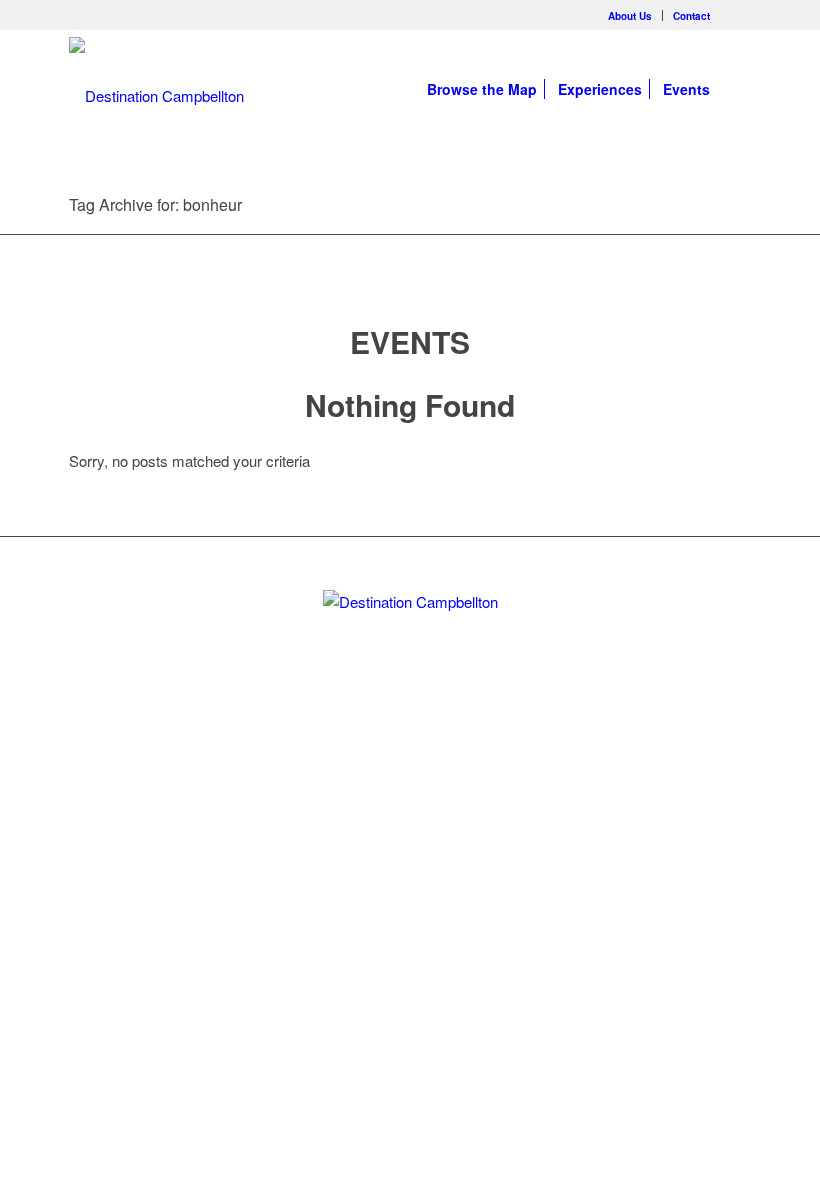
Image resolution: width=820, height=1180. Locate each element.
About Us (630, 16)
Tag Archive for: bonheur (155, 204)
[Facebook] (736, 15)
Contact (691, 16)
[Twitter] (376, 760)
